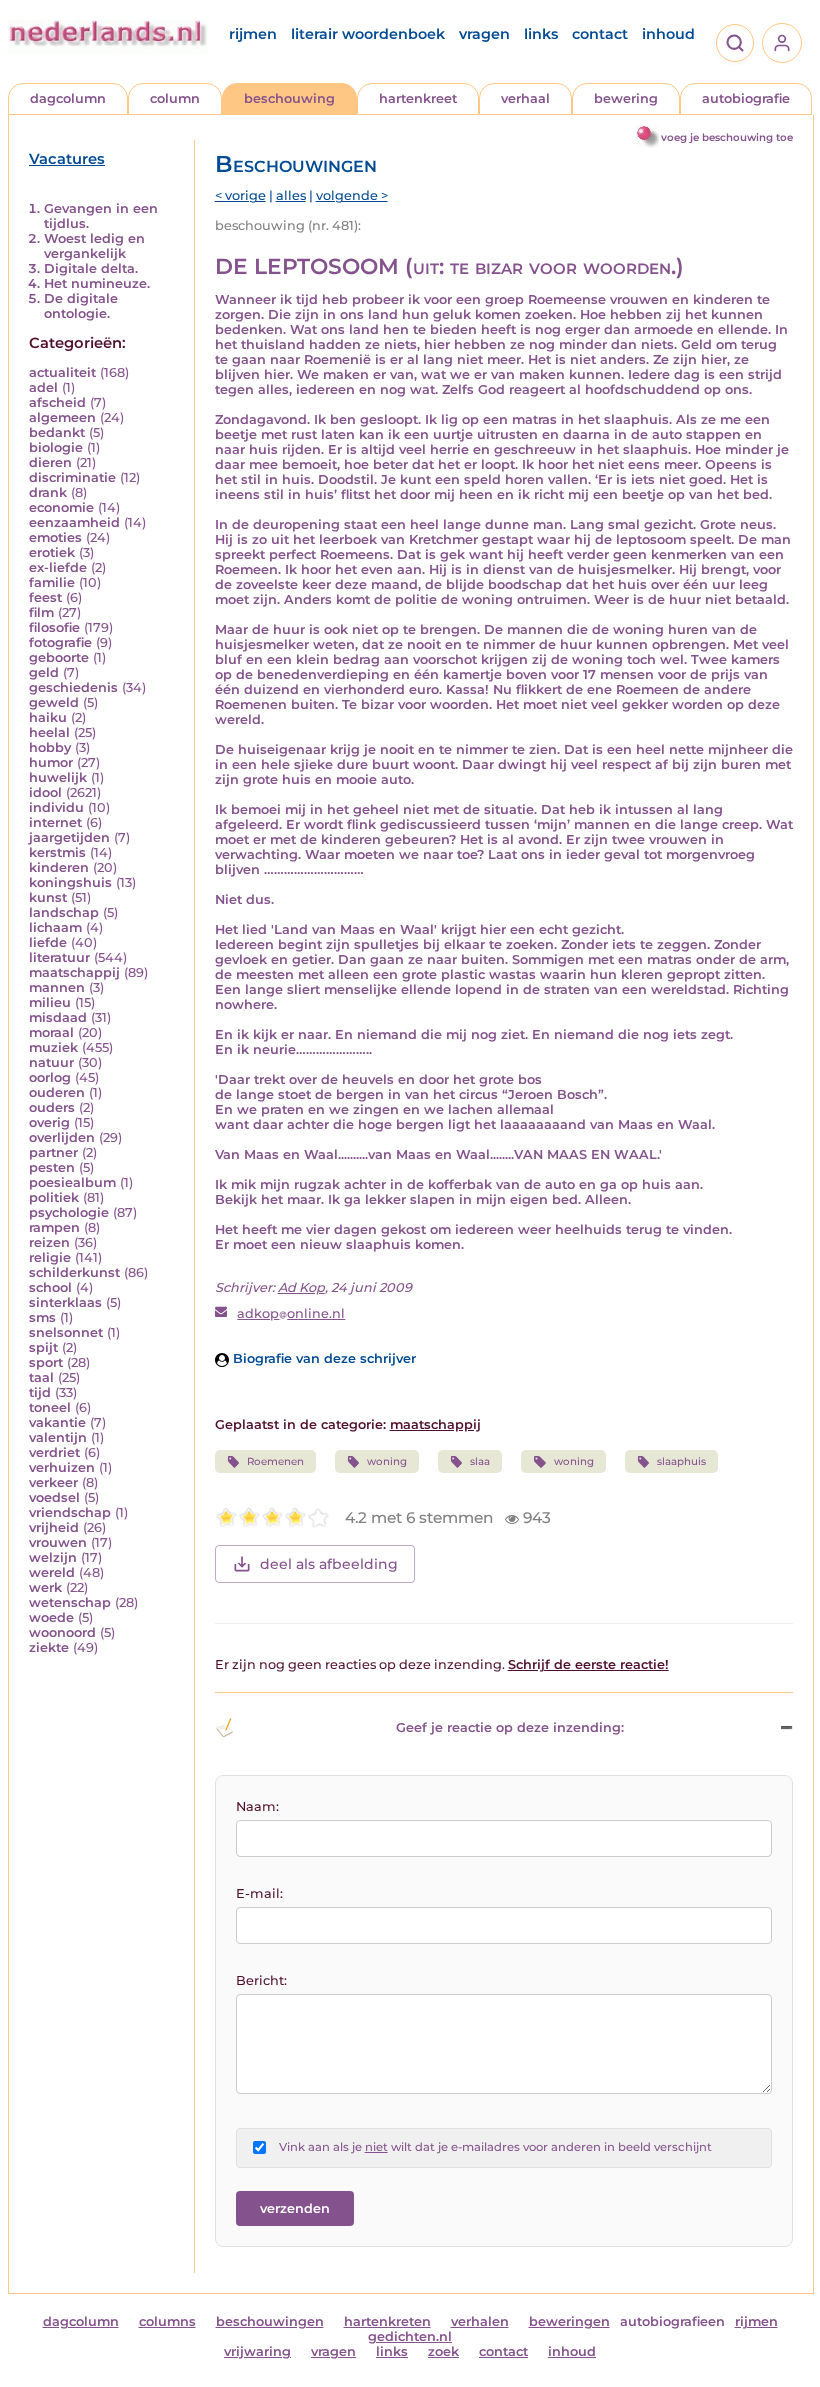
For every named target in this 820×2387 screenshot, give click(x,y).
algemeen (62, 417)
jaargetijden (69, 837)
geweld (54, 702)
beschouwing (289, 98)
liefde (48, 942)
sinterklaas (65, 1302)
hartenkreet (418, 98)
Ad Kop (301, 1287)
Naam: (257, 1806)
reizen (49, 1242)
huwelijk (58, 777)
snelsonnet (66, 1332)
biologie (56, 447)
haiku (48, 717)
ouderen (57, 1092)
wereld (52, 1572)
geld (44, 672)
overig (49, 1122)
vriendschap (70, 1512)
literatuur (59, 957)
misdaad (58, 1017)
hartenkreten (387, 2321)
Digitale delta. (91, 268)
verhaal (525, 98)
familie (52, 582)
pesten (52, 1167)
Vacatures (67, 159)
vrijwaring (257, 2351)
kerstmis (57, 852)
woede (51, 1617)
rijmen (253, 34)
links (541, 34)
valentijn (58, 1437)
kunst (48, 897)
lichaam (55, 927)
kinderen (59, 867)
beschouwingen (270, 2321)
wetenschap (70, 1602)
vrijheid (54, 1527)
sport (46, 1362)
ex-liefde (58, 567)
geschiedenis (73, 687)
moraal (51, 1032)
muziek (53, 1047)
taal (41, 1377)
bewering (626, 98)
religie (50, 1257)
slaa (480, 1461)
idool (45, 792)
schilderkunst (74, 1272)
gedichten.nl (410, 2336)
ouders (52, 1107)
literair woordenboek (368, 34)
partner (53, 1152)
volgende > (352, 195)
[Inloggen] (782, 43)
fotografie (60, 642)
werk (45, 1587)
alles (291, 195)
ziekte (49, 1647)
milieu (50, 1002)
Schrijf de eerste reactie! (588, 1664)
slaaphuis (681, 1461)
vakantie (57, 1422)
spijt (43, 1347)
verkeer (53, 1482)
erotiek (52, 552)
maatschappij (74, 972)
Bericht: (261, 1980)
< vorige (240, 195)
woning (387, 1461)
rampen (54, 1227)
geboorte (59, 657)
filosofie (54, 627)
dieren (50, 462)
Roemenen (275, 1461)
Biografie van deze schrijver (322, 1358)
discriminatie (72, 477)
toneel (50, 1407)
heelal (49, 732)
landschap (64, 912)
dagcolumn (68, 98)
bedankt (57, 432)
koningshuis (70, 882)
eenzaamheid (74, 522)
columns (167, 2321)
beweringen (569, 2321)
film (41, 612)
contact (600, 34)
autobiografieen (672, 2321)
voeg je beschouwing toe (727, 137)
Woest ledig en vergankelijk (94, 246)
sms (42, 1317)
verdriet (54, 1452)
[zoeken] (735, 43)
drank (48, 492)
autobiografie (746, 98)
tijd (40, 1392)
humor (51, 762)
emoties (55, 537)
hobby (50, 747)
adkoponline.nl (291, 1313)
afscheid (57, 402)
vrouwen (58, 1542)
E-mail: (259, 1893)
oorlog (50, 1077)
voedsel (54, 1497)
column (175, 98)
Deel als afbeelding (329, 1564)
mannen (57, 987)
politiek (54, 1197)
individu (56, 807)
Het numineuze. (97, 283)
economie (61, 507)
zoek (443, 2351)
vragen (484, 34)
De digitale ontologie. (81, 306)
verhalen (480, 2321)
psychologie (69, 1212)
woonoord (62, 1632)
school (50, 1287)
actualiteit (62, 372)
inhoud (668, 34)
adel (43, 387)
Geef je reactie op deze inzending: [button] (510, 1727)
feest (45, 597)
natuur (51, 1062)
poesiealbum (72, 1182)
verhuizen (62, 1467)
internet (55, 822)
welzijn (53, 1557)
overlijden (62, 1137)
